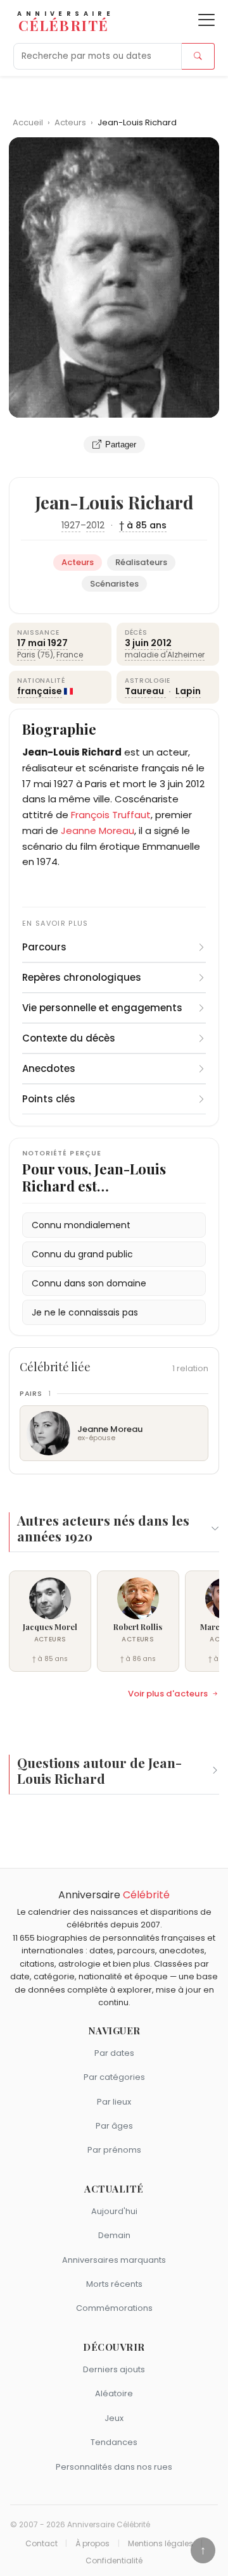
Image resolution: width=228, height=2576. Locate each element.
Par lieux (114, 2102)
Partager (121, 445)
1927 (71, 525)
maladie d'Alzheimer (165, 655)
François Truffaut (111, 815)
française (40, 691)
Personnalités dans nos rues (114, 2467)
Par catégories (114, 2077)
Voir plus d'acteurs (168, 1694)
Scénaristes (114, 584)
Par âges (114, 2126)
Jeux (114, 2418)
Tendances (114, 2442)
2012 (95, 525)
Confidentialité (114, 2561)
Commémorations (114, 2308)
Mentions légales (161, 2544)
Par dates (114, 2053)
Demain (114, 2235)
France (70, 655)
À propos (92, 2544)
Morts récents (114, 2284)
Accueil (28, 122)
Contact (41, 2544)
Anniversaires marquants (114, 2260)
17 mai (31, 643)
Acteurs (71, 122)
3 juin (137, 643)
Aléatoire (114, 2393)
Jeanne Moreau (98, 831)
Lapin (188, 691)
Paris (26, 655)
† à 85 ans (143, 525)
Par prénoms (114, 2150)
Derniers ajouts (114, 2369)
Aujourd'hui (114, 2211)
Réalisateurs (141, 562)
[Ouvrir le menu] (206, 20)
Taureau (145, 691)
